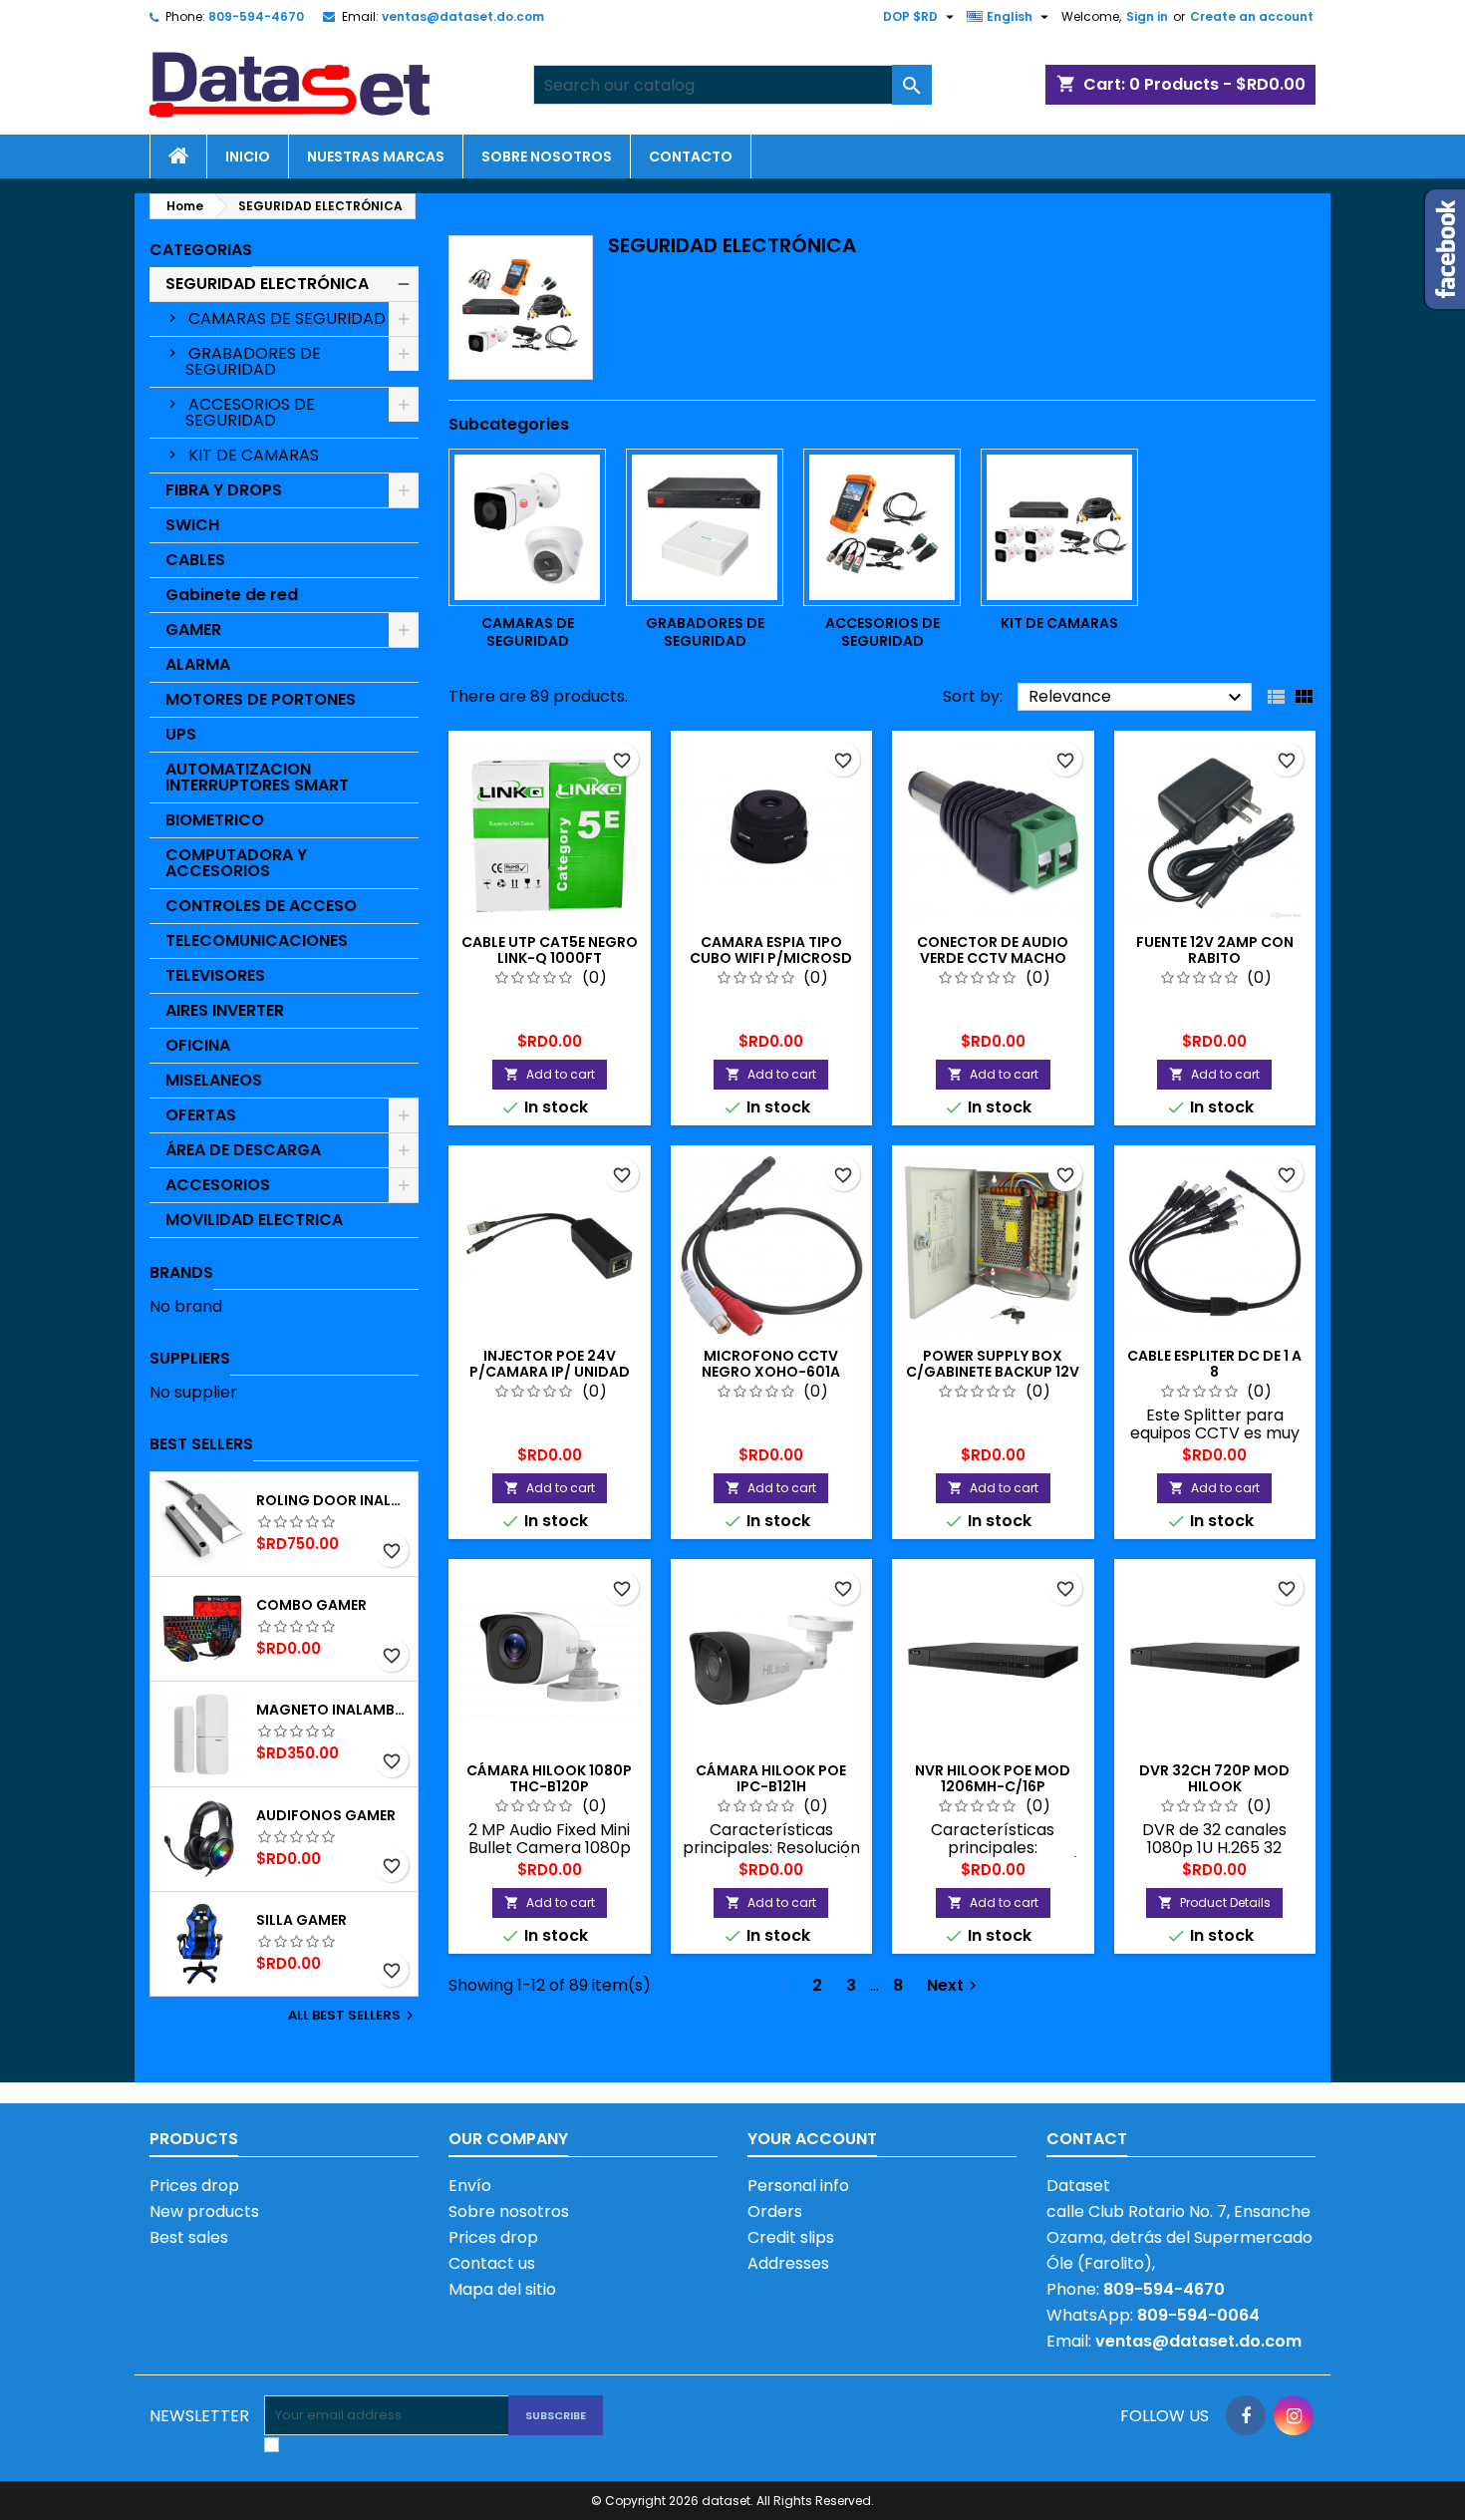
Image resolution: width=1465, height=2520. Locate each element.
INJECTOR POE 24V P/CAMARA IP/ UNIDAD (550, 1364)
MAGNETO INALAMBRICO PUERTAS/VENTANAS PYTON (333, 1710)
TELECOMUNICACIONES (257, 941)
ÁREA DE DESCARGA (243, 1150)
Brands (181, 1272)
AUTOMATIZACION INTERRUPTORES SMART (257, 777)
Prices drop (194, 2186)
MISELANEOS (214, 1080)
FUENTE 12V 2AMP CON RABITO (1215, 950)
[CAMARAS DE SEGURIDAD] (527, 527)
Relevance (1138, 697)
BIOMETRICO (215, 820)
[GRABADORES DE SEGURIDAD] (705, 527)
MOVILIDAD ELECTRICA (254, 1220)
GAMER (193, 630)
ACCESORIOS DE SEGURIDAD (250, 412)
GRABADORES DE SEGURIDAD (253, 361)
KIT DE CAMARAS (254, 455)
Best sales (189, 2237)
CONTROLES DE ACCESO (261, 906)
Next (954, 1985)
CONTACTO (691, 157)
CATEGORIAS (201, 250)
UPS (181, 734)
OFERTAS (201, 1115)
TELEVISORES (215, 975)
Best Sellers (201, 1444)
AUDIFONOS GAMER (326, 1815)
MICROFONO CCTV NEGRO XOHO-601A (771, 1364)
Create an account (1252, 16)
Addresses (788, 2263)
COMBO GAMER (311, 1605)
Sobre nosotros (547, 157)
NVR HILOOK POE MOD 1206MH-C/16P (993, 1778)
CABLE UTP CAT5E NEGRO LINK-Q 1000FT (550, 950)
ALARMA (198, 664)
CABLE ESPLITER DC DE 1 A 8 (1214, 1364)
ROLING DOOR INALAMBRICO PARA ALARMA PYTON (333, 1500)
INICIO (248, 157)
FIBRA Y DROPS (224, 490)
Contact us (492, 2263)
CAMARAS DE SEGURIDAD (287, 318)
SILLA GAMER (301, 1920)
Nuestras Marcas (376, 157)
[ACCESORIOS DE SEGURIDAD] (882, 527)
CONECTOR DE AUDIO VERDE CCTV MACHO (993, 950)
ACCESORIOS (218, 1185)
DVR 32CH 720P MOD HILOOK (1214, 1778)
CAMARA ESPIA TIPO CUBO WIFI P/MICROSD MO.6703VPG (771, 958)
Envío (470, 2186)
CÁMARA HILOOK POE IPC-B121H (771, 1778)
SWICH (192, 525)
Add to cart (550, 1074)
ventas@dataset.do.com (463, 16)
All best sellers (353, 2016)
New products (204, 2211)
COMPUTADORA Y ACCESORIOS (236, 863)
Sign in (1147, 16)
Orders (775, 2211)
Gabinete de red (232, 595)
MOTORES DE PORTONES (261, 699)
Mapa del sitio (502, 2289)
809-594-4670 (256, 16)
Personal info (798, 2186)
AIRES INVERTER (225, 1010)
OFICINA (198, 1045)
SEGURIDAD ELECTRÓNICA (267, 284)
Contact (1087, 2139)
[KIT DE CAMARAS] (1059, 527)
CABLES (195, 560)
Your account (812, 2139)
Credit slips (791, 2237)
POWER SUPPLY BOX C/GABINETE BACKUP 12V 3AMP (993, 1372)
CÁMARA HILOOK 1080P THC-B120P (549, 1778)
